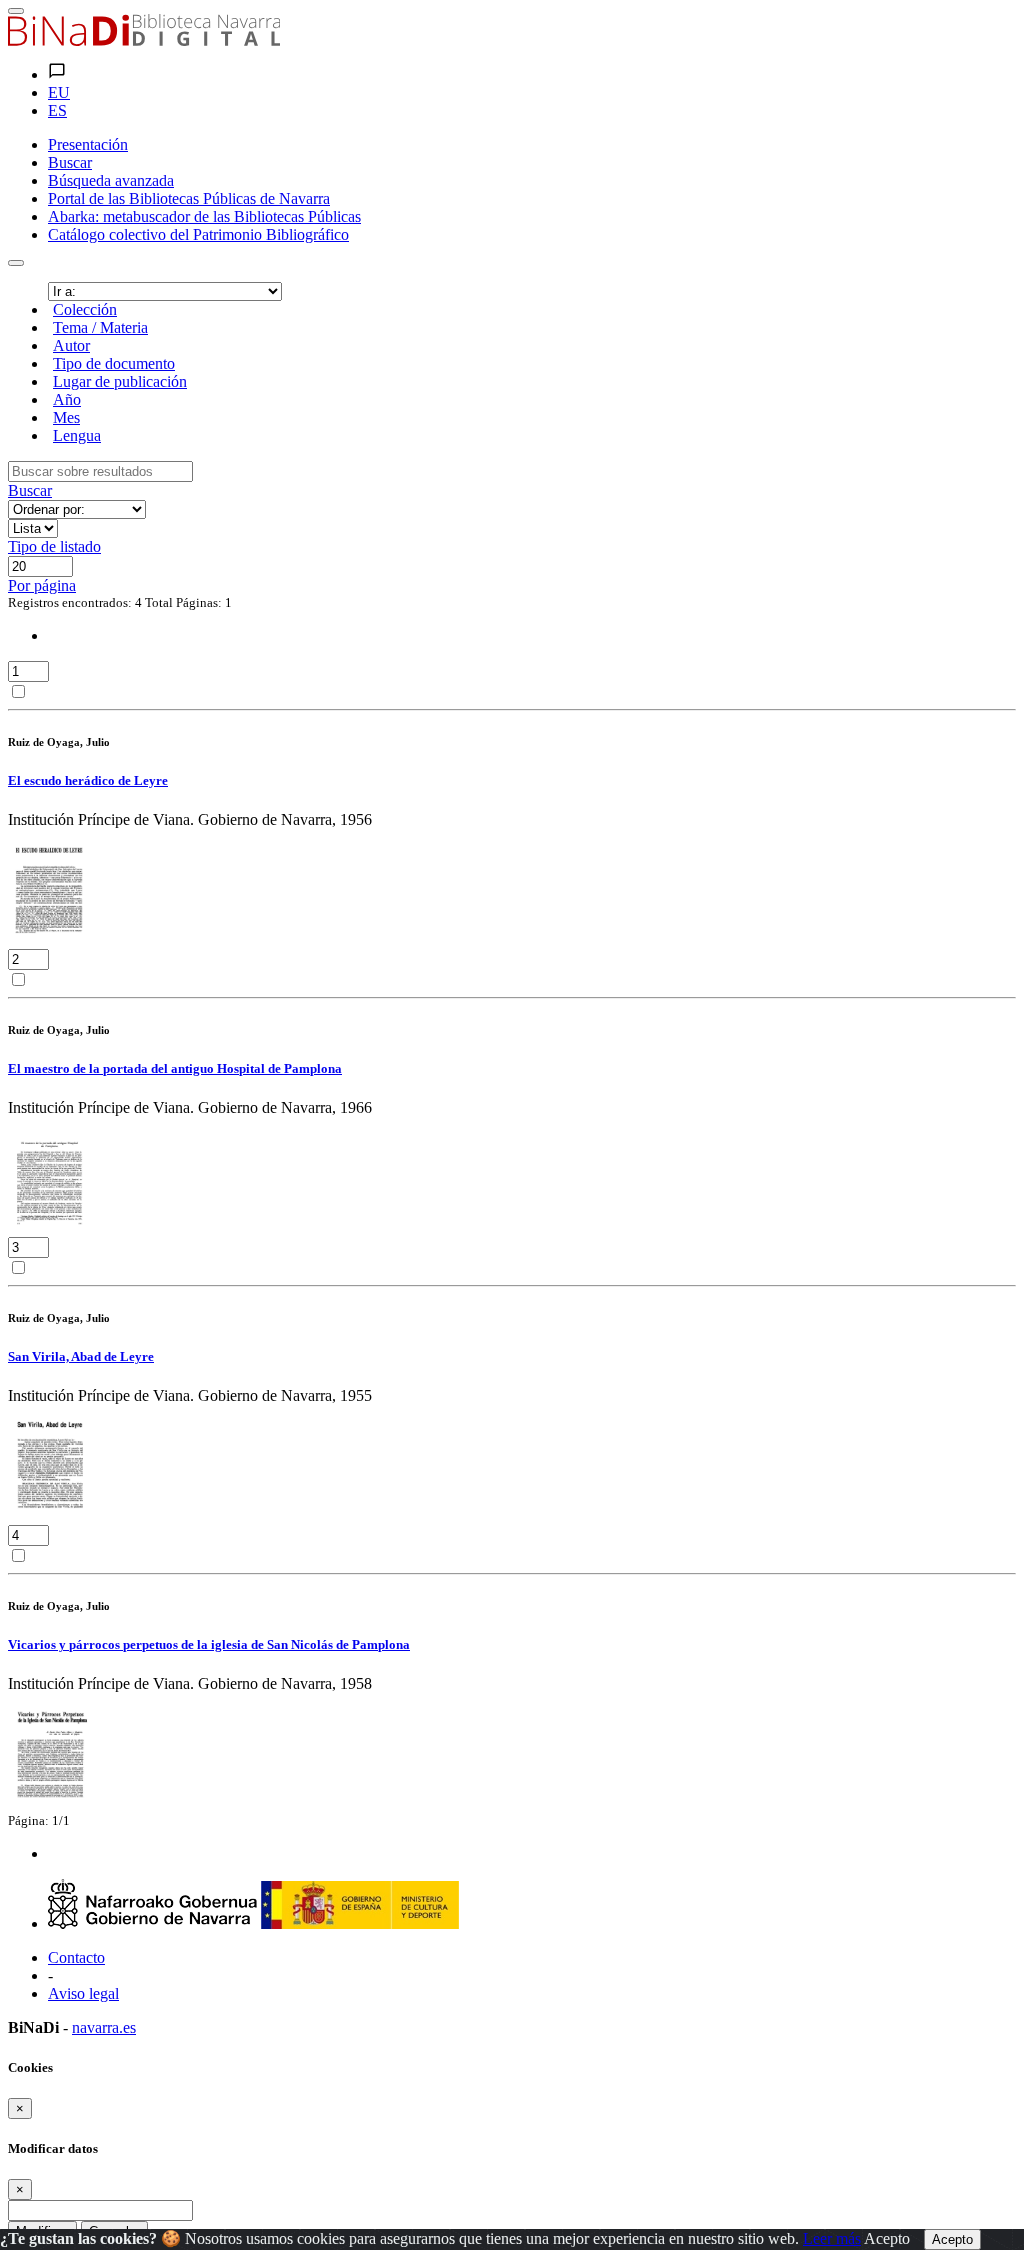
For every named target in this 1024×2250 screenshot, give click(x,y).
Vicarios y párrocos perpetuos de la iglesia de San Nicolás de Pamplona (209, 1644)
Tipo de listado (54, 546)
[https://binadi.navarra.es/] (144, 40)
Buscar (30, 490)
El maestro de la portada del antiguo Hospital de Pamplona (175, 1068)
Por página (42, 585)
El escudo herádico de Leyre (88, 780)
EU (59, 92)
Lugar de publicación (120, 381)
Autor (71, 345)
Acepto (887, 2238)
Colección (85, 309)
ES (57, 110)
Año (67, 399)
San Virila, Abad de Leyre (81, 1356)
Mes (66, 417)
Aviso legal (83, 1993)
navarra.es (104, 2027)
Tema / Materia (100, 327)
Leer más (832, 2238)
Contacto (76, 1957)
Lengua (77, 435)
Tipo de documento (114, 363)
